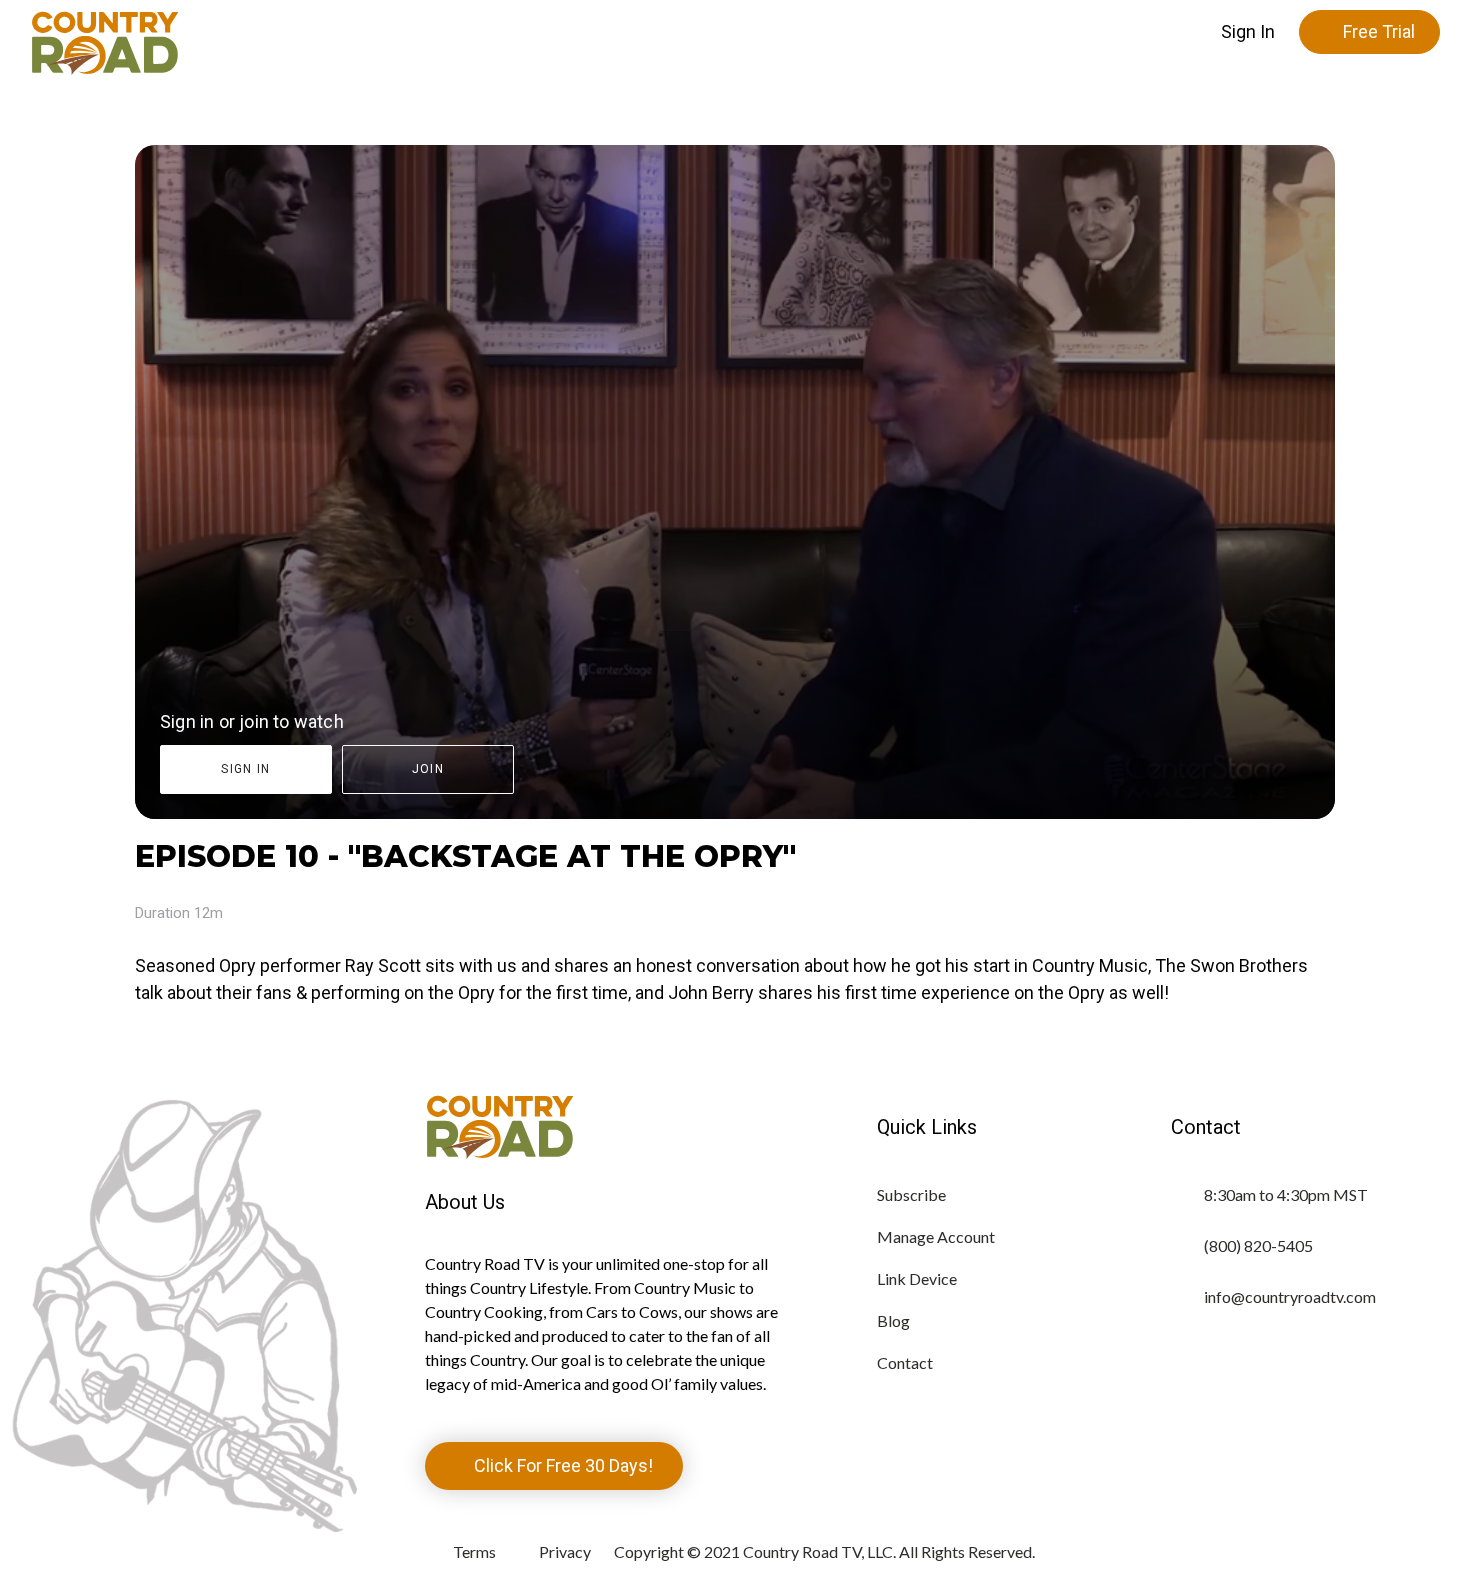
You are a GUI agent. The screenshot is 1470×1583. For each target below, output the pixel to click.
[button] (1248, 32)
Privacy (565, 1551)
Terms (474, 1551)
